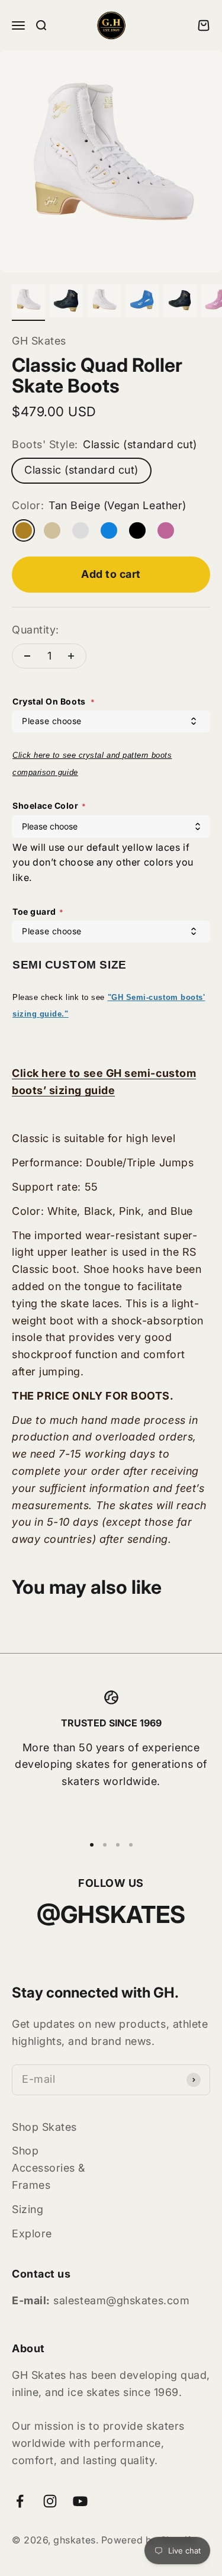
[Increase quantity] (71, 656)
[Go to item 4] (142, 303)
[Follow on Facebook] (20, 2501)
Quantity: (36, 630)
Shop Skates (44, 2127)
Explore (32, 2234)
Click (23, 755)
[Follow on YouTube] (80, 2501)
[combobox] (111, 721)
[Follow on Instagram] (50, 2501)
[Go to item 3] (104, 303)
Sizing (28, 2209)
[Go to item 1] (28, 303)
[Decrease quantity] (27, 656)
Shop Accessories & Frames (49, 2168)
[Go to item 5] (180, 303)
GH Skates (39, 341)
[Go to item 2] (66, 303)
